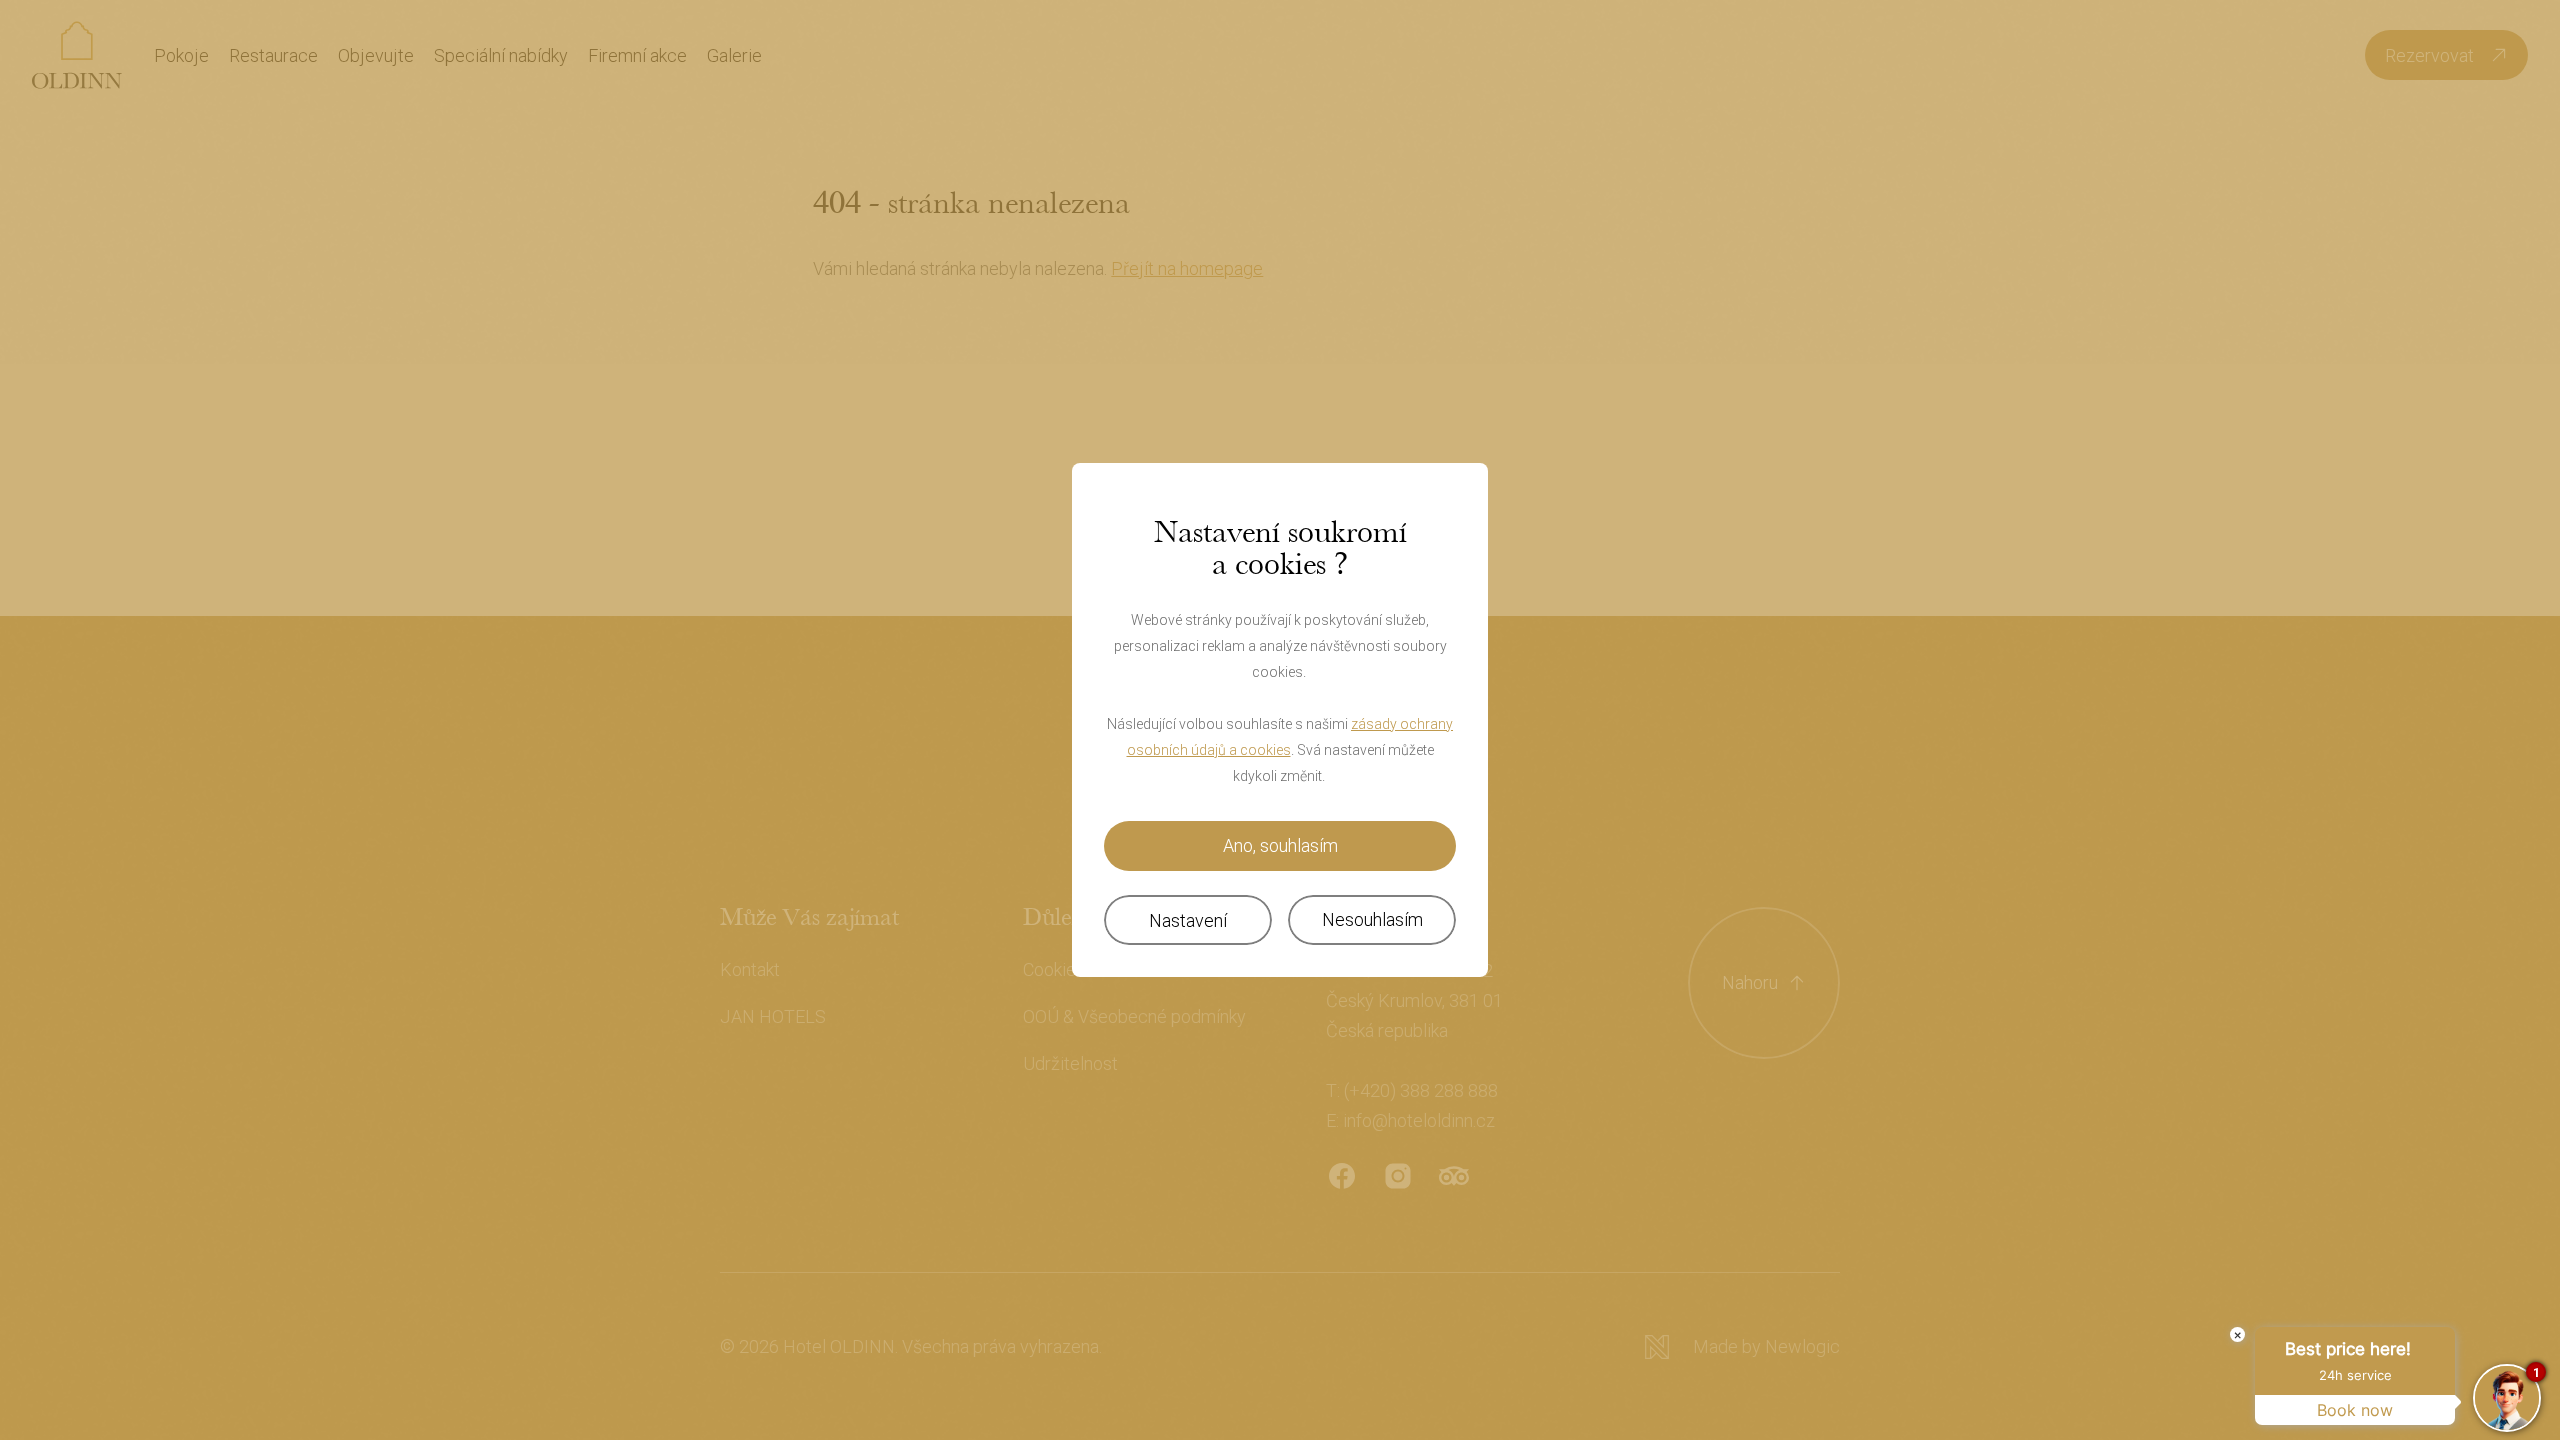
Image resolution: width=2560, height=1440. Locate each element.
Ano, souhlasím (1280, 845)
